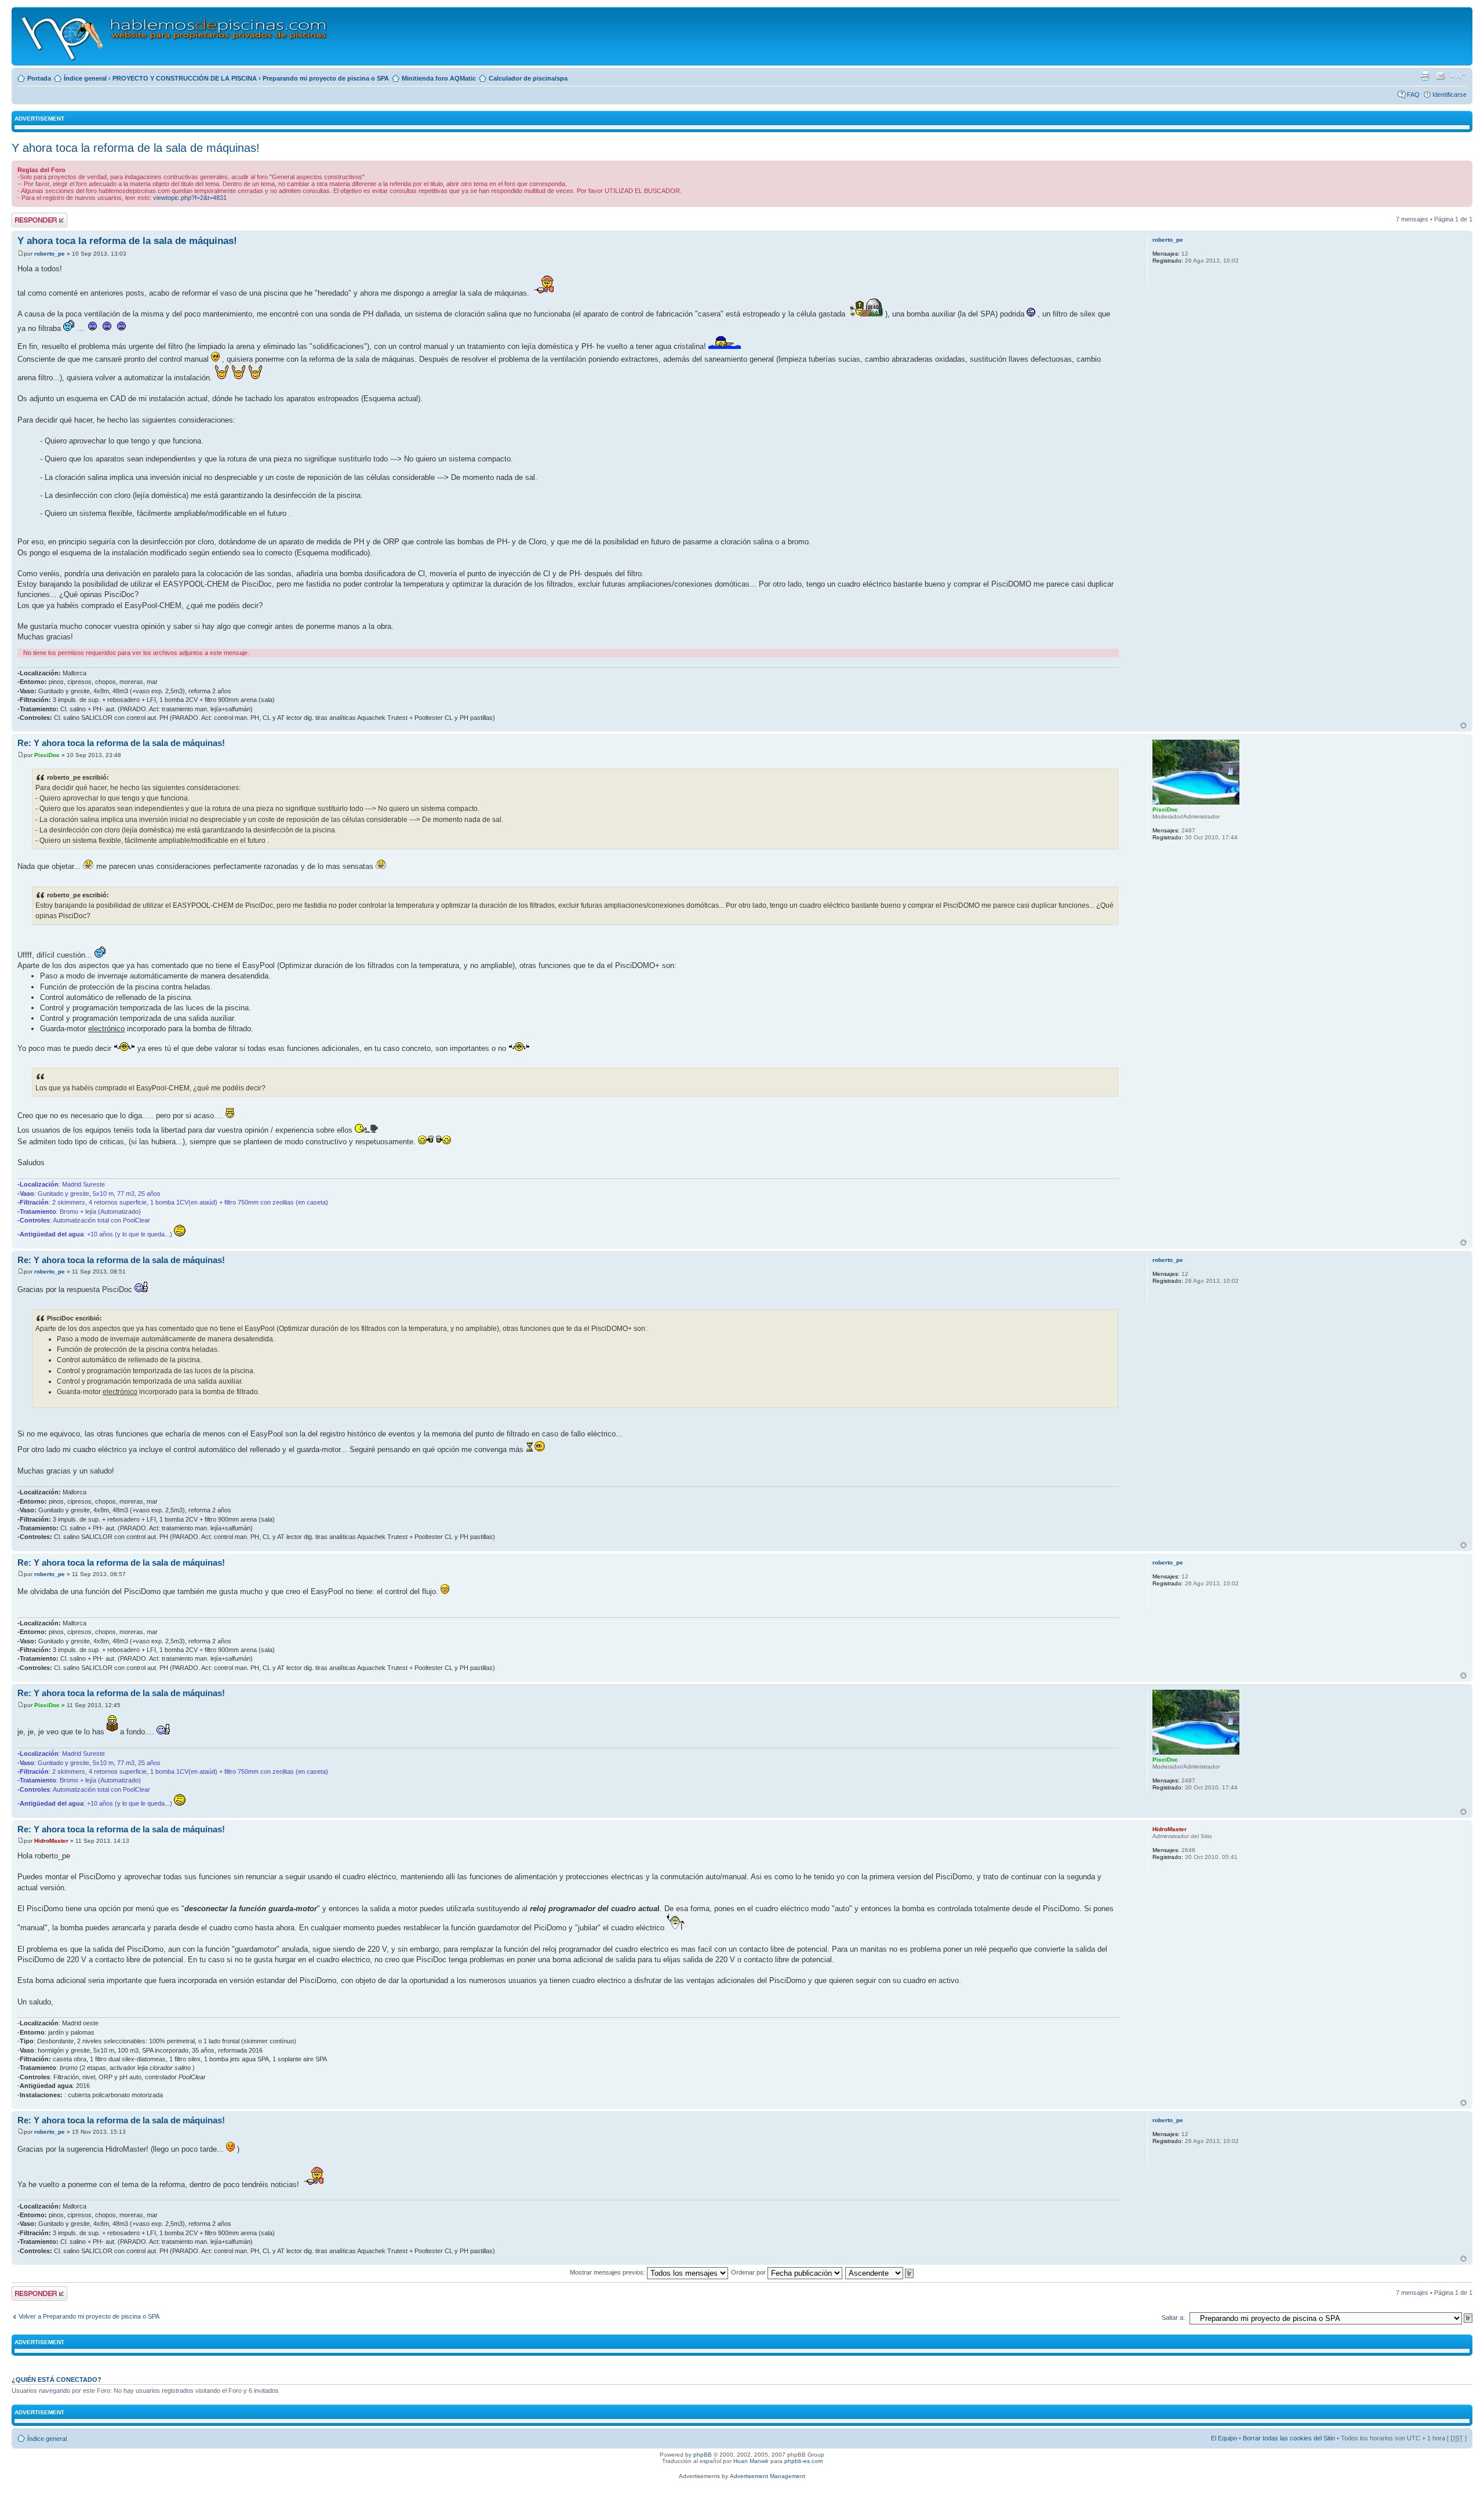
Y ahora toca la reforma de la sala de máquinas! (136, 148)
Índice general (85, 78)
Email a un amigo (1441, 76)
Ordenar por (749, 2272)
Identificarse (1450, 94)
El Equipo (1224, 2438)
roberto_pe (50, 254)
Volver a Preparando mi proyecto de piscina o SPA (89, 2316)
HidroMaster (51, 1841)
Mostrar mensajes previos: (608, 2272)
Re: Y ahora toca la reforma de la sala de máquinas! (121, 743)
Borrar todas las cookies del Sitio (1289, 2438)
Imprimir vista (1425, 76)
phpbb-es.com (803, 2461)
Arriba (1463, 725)
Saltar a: (1173, 2317)
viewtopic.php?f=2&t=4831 (190, 198)
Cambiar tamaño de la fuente (1458, 76)
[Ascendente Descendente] (880, 2272)
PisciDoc (47, 755)
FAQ (1413, 94)
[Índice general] (175, 36)
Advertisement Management (768, 2476)
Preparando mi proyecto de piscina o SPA (326, 78)
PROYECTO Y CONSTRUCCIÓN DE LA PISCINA (185, 78)
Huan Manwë (751, 2461)
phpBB (703, 2455)
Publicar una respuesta (29, 220)
